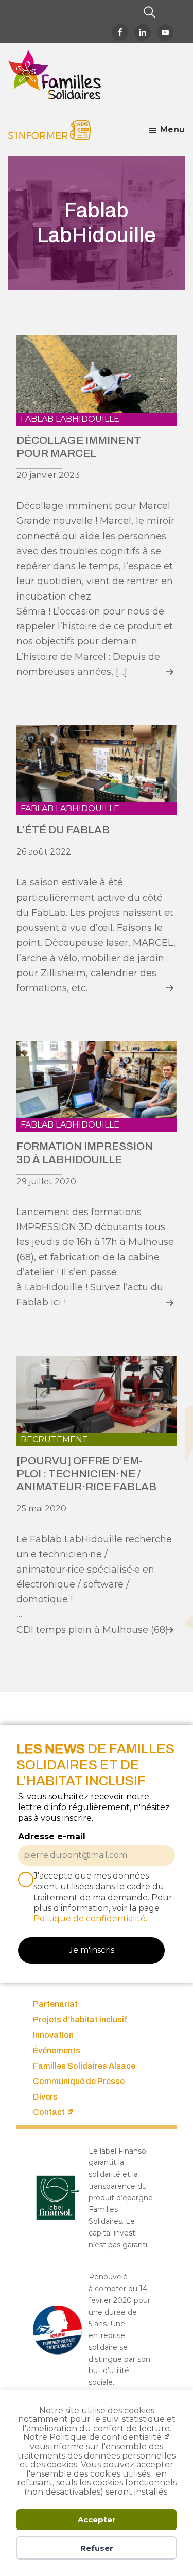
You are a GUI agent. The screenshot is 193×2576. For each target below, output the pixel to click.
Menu (172, 130)
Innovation (53, 2035)
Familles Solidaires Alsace (84, 2066)
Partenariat (55, 2004)
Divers (45, 2097)
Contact (49, 2112)
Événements (57, 2050)
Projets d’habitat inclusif (80, 2019)
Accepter (97, 2520)
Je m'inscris (92, 1950)
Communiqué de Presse (79, 2081)
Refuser (97, 2548)
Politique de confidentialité (106, 2437)
